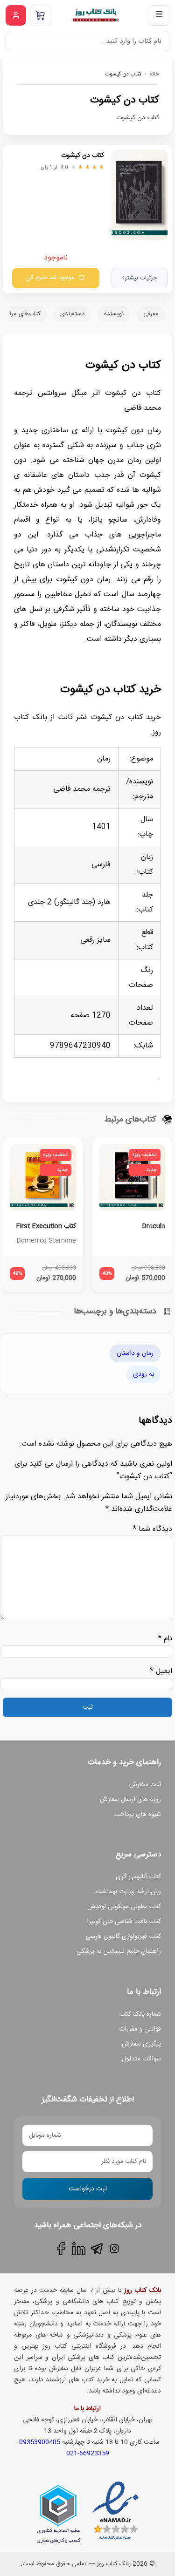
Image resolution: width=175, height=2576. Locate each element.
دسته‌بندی (72, 314)
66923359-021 (88, 2454)
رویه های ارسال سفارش (130, 1800)
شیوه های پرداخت (137, 1815)
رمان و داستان (135, 1353)
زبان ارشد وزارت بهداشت (128, 1892)
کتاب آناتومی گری (138, 1877)
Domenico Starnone (46, 1241)
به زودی (143, 1374)
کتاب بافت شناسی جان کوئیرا (124, 1922)
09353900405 (40, 2442)
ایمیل (161, 1671)
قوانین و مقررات (140, 2029)
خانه (154, 74)
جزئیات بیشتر (140, 278)
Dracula (154, 1226)
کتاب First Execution (46, 1226)
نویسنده (114, 314)
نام (165, 1639)
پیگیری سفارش (141, 2044)
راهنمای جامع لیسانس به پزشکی (119, 1951)
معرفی (151, 314)
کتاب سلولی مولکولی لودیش (124, 1907)
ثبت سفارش (145, 1785)
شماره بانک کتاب (140, 2014)
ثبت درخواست (88, 2189)
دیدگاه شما (153, 1529)
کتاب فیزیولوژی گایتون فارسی (123, 1937)
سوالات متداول (141, 2059)
